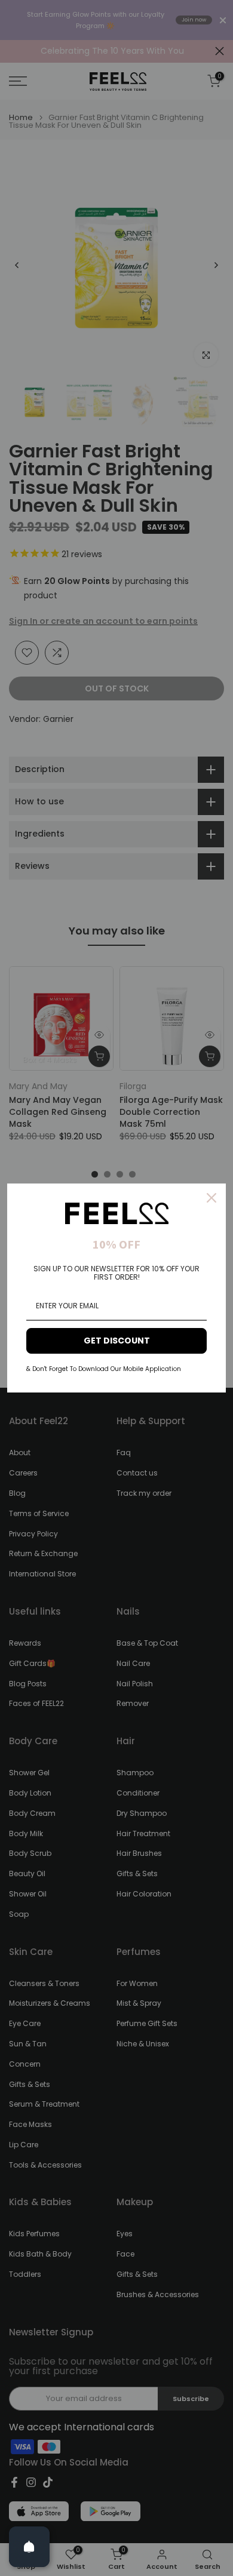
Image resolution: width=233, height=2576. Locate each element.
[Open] (29, 2547)
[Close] (211, 1198)
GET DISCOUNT (117, 1341)
